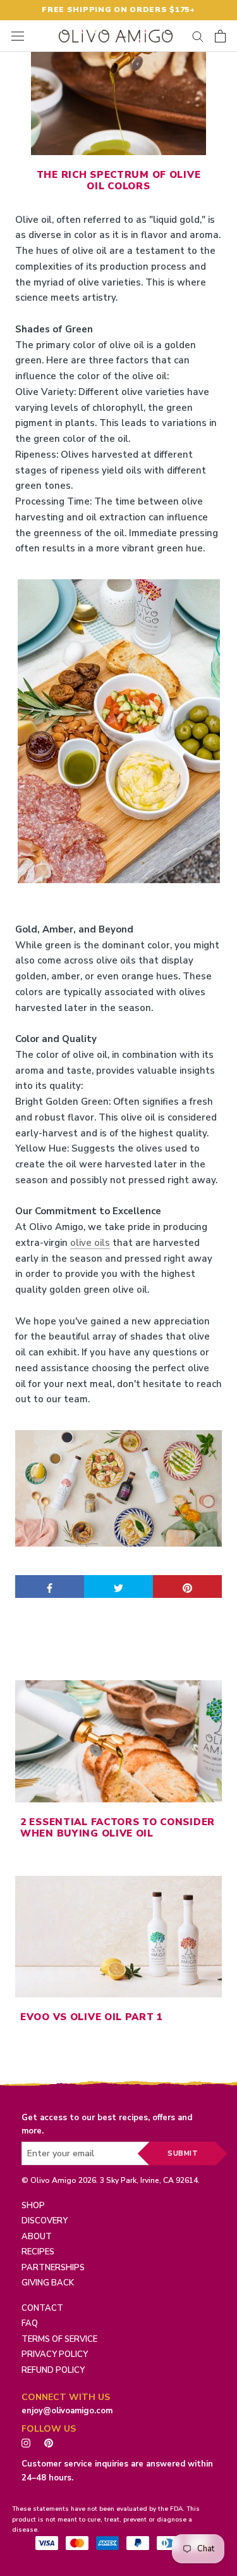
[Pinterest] (52, 2442)
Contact (42, 2308)
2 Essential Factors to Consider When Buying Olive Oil (118, 1828)
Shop (33, 2206)
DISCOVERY (45, 2221)
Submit (183, 2153)
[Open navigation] (18, 36)
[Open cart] (220, 36)
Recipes (38, 2252)
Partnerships (53, 2268)
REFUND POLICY (53, 2370)
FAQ (30, 2323)
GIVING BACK (48, 2283)
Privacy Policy (55, 2354)
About (37, 2237)
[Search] (198, 36)
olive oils (90, 1243)
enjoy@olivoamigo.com (67, 2411)
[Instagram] (26, 2442)
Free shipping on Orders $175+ (118, 9)
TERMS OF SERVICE (59, 2339)
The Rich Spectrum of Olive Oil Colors (118, 180)
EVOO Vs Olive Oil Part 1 (92, 2017)
